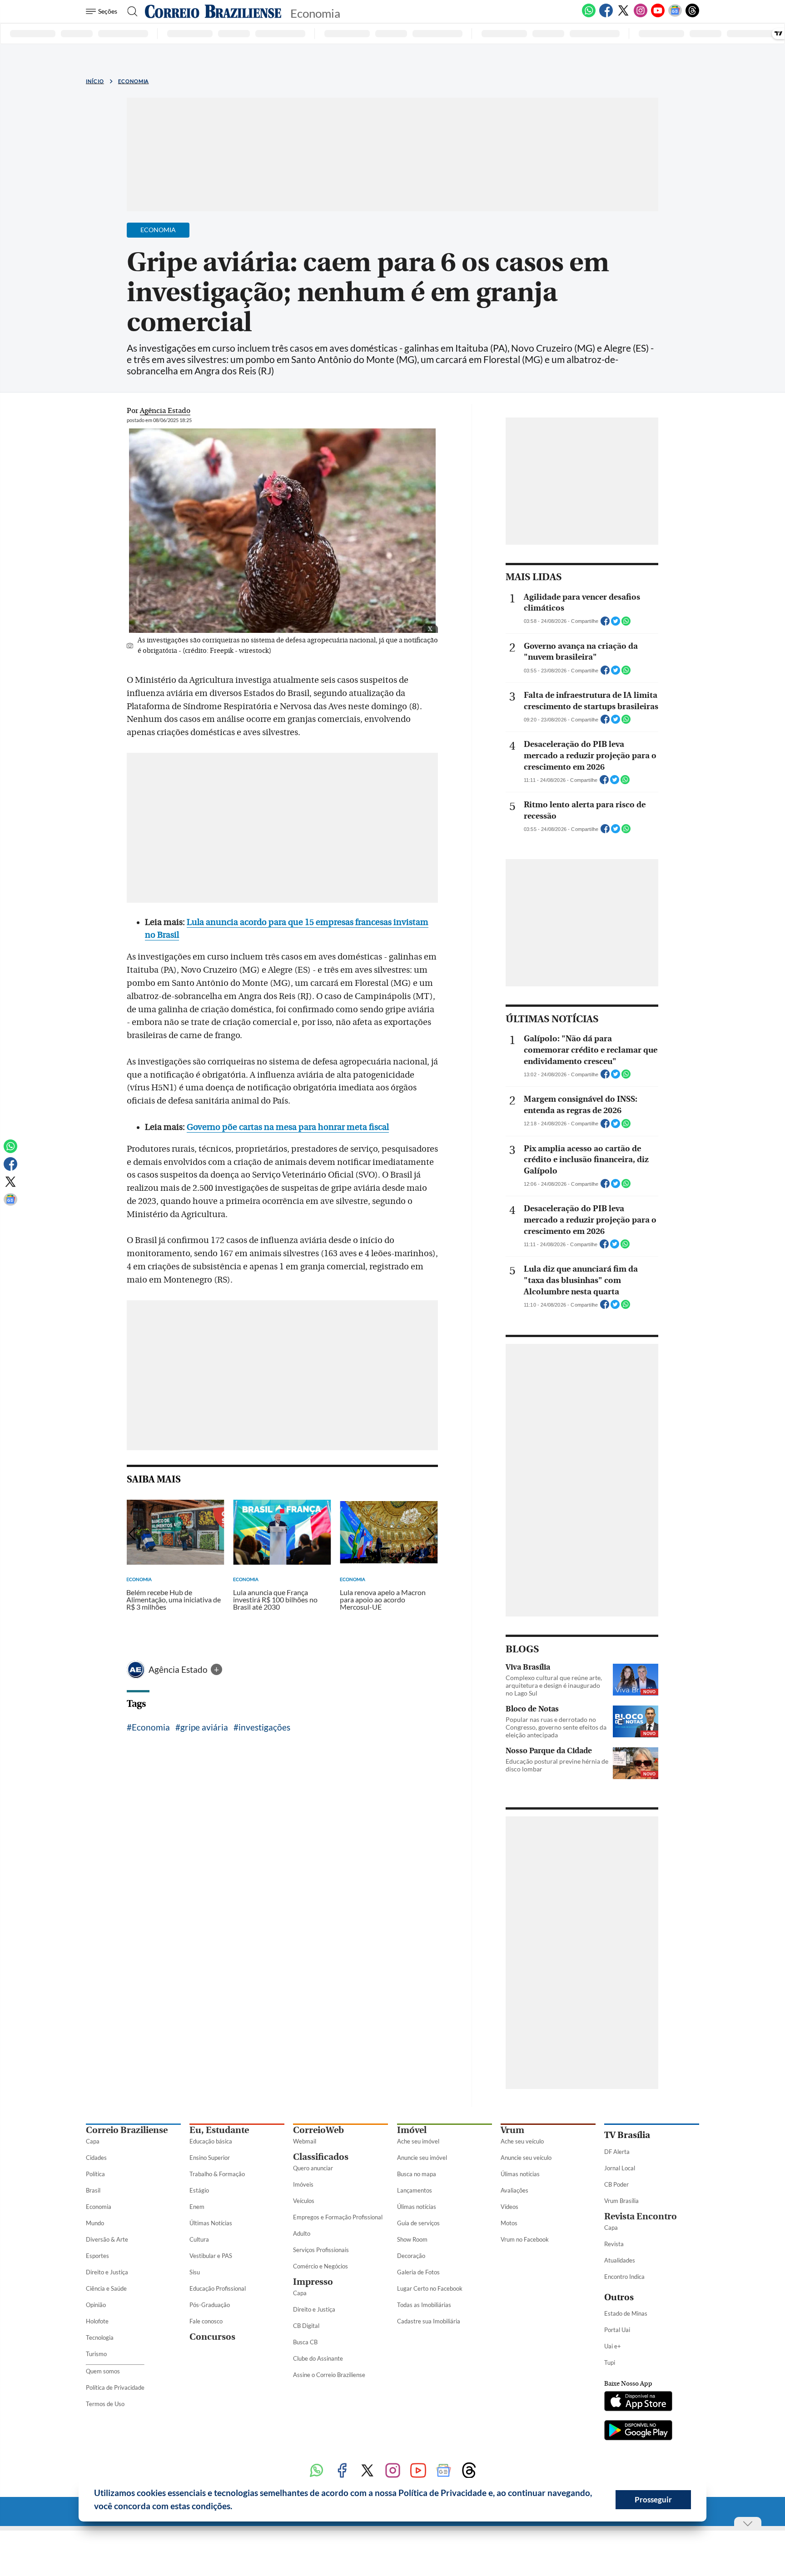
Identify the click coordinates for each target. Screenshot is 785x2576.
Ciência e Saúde (106, 2288)
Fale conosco (206, 2321)
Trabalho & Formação (217, 2174)
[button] (236, 2507)
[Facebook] (606, 15)
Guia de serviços (418, 2223)
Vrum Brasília (621, 2201)
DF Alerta (617, 2152)
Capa (93, 2141)
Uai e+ (613, 2346)
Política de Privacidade (115, 2387)
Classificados (321, 2157)
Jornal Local (620, 2168)
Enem (197, 2207)
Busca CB (305, 2342)
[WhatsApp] (589, 15)
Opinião (96, 2305)
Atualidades (620, 2260)
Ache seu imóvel (418, 2141)
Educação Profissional (218, 2288)
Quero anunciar (313, 2168)
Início (95, 81)
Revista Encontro (641, 2216)
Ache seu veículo (522, 2141)
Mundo (95, 2223)
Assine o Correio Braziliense (329, 2375)
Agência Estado (179, 1669)
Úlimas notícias (417, 2207)
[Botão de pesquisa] (130, 11)
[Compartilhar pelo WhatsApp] (626, 624)
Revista (614, 2244)
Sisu (195, 2272)
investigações (264, 1727)
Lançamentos (415, 2190)
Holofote (97, 2321)
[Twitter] (623, 15)
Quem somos (103, 2371)
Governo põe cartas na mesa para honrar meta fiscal (288, 1127)
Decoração (411, 2256)
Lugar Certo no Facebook (430, 2288)
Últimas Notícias (211, 2223)
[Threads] (692, 15)
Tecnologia (100, 2337)
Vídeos (509, 2207)
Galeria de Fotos (418, 2272)
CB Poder (616, 2184)
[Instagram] (641, 15)
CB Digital (306, 2326)
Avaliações (514, 2190)
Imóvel (412, 2130)
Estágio (199, 2190)
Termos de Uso (105, 2404)
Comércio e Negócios (320, 2266)
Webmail (305, 2141)
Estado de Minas (626, 2313)
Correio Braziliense (127, 2130)
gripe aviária (204, 1727)
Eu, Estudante (219, 2130)
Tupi (610, 2362)
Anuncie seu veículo (526, 2158)
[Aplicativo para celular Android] (638, 2431)
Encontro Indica (624, 2277)
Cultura (199, 2239)
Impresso (313, 2282)
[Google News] (675, 15)
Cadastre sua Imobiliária (429, 2321)
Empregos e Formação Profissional (338, 2217)
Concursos (212, 2337)
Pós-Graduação (210, 2305)
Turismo (96, 2354)
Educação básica (211, 2141)
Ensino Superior (210, 2158)
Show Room (412, 2239)
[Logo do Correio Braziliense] (213, 11)
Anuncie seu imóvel (422, 2158)
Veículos (304, 2201)
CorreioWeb (318, 2130)
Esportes (97, 2256)
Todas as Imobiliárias (424, 2305)
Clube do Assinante (318, 2358)
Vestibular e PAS (211, 2256)
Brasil (93, 2190)
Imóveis (303, 2184)
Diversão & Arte (107, 2239)
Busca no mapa (417, 2174)
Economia (134, 81)
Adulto (302, 2233)
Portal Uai (617, 2330)
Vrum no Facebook (525, 2239)
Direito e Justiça (107, 2272)
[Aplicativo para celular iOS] (638, 2402)
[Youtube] (658, 15)
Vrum (512, 2130)
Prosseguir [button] (653, 2499)
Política (95, 2174)
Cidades (96, 2158)
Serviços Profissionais (321, 2250)
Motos (509, 2223)
